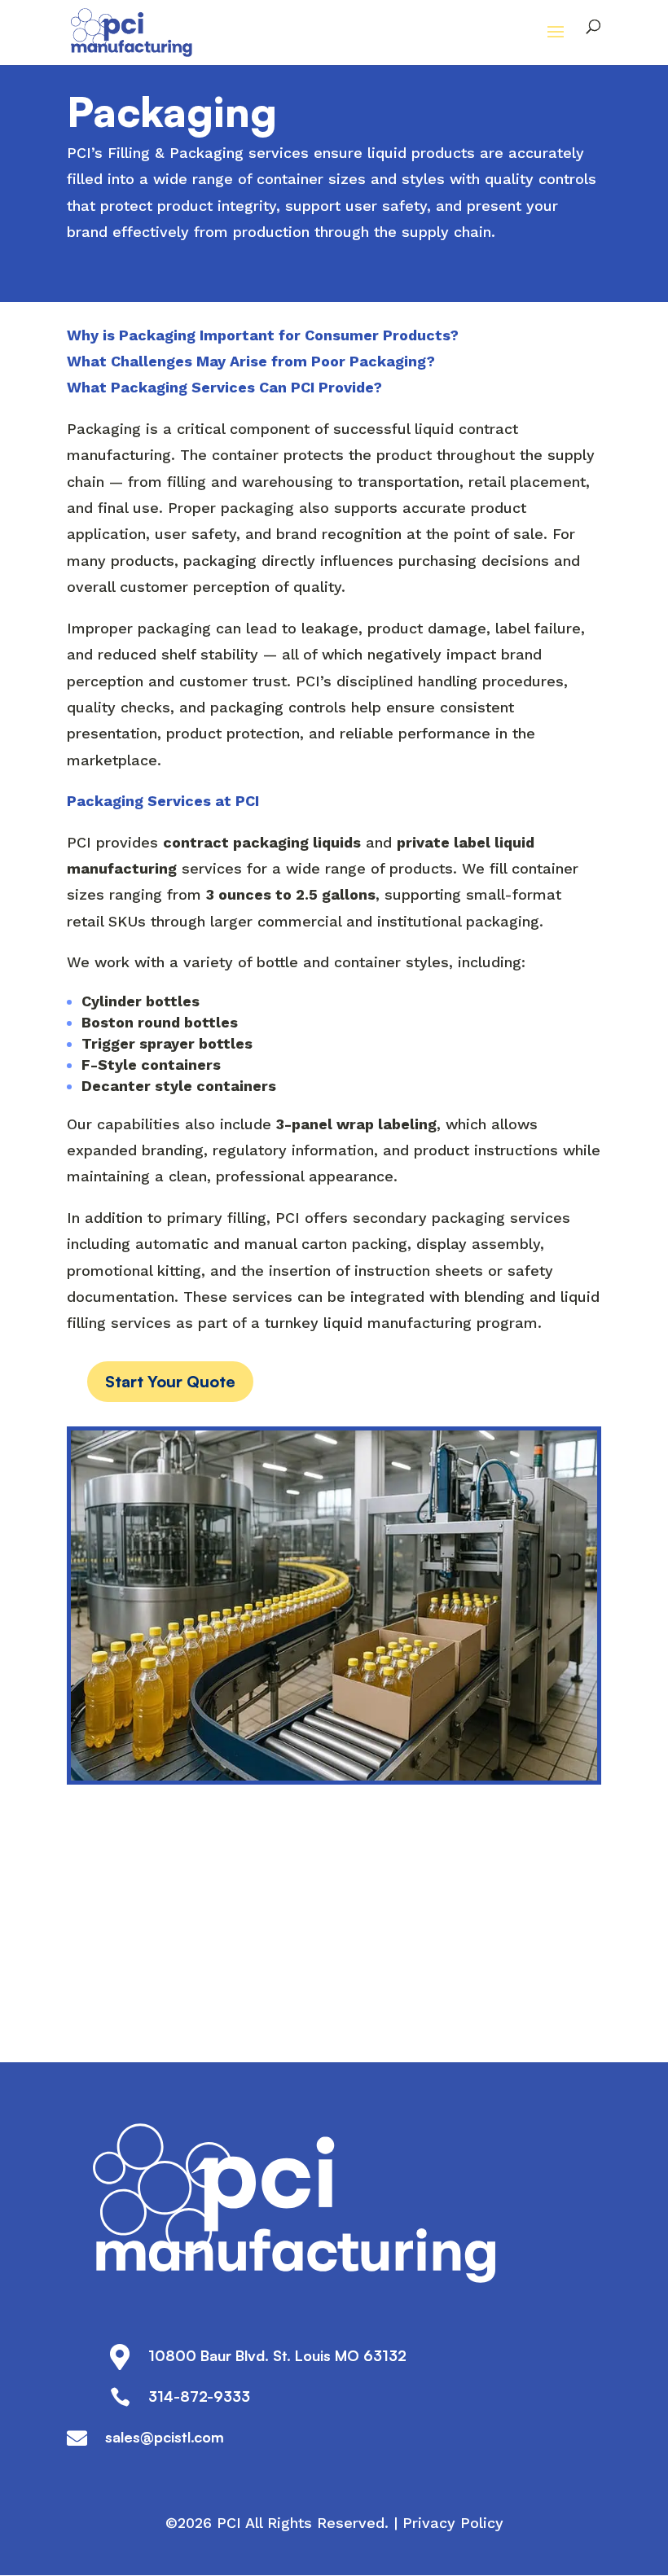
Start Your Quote (170, 1381)
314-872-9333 (199, 2396)
